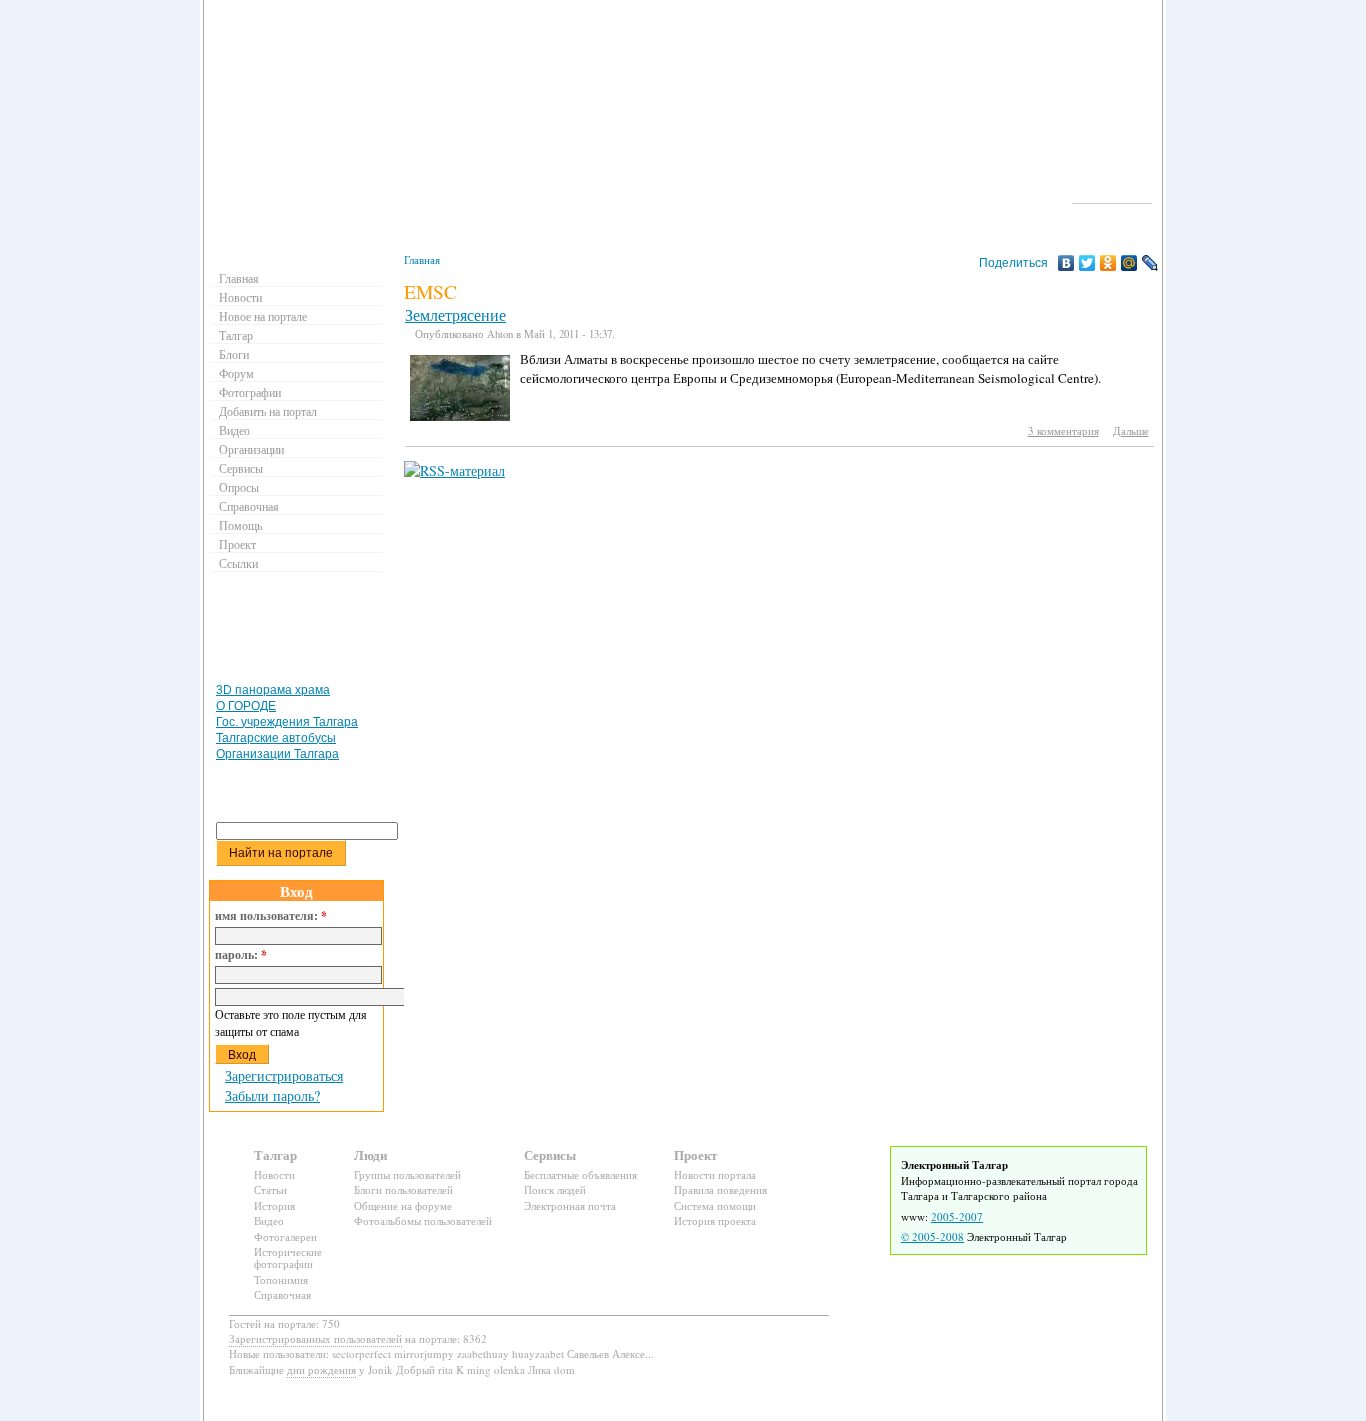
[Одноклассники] (1108, 263)
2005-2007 (957, 1216)
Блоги (234, 354)
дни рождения (321, 1369)
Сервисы (241, 468)
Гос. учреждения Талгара (287, 722)
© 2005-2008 (932, 1236)
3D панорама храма (273, 690)
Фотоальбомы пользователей (423, 1220)
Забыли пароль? (272, 1095)
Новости (240, 297)
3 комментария (1063, 430)
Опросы (239, 487)
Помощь (240, 525)
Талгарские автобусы (276, 738)
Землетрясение (455, 315)
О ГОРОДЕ (246, 706)
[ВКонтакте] (1066, 263)
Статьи (270, 1189)
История (274, 1205)
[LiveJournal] (1150, 263)
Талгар (236, 335)
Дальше (1131, 430)
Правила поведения (720, 1189)
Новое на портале (263, 316)
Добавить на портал (268, 411)
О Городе (1112, 194)
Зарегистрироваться (284, 1075)
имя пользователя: (271, 916)
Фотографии (250, 392)
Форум (236, 373)
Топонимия (281, 1279)
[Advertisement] (299, 632)
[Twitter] (1087, 263)
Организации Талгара (277, 754)
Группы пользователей (407, 1174)
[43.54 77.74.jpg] (460, 416)
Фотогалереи (285, 1236)
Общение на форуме (403, 1205)
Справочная (249, 506)
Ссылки (238, 563)
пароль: (241, 955)
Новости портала (715, 1174)
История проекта (715, 1220)
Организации (251, 449)
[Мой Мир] (1129, 263)
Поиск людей (555, 1189)
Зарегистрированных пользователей (315, 1338)
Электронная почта (570, 1205)
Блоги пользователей (403, 1189)
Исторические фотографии (288, 1257)
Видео (234, 430)
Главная (422, 259)
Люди (370, 1154)
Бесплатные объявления (580, 1174)
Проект (237, 544)
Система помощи (715, 1205)
